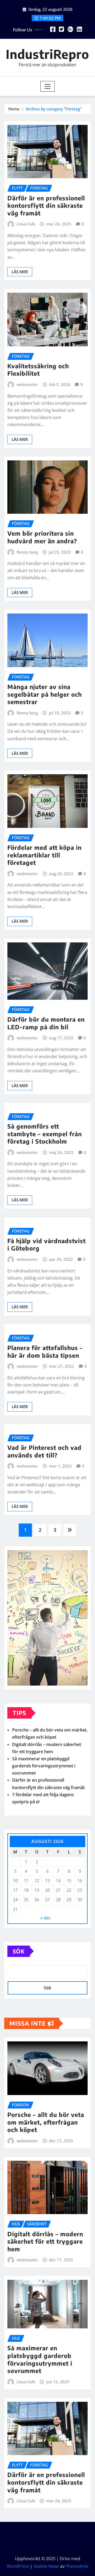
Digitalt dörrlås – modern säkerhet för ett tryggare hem (45, 2241)
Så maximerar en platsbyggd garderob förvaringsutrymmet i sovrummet (44, 1766)
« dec (46, 1918)
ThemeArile (77, 2566)
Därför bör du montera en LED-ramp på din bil (46, 1023)
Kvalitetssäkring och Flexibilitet (38, 370)
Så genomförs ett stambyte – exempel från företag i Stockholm (45, 1134)
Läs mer (20, 272)
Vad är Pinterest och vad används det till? (44, 1451)
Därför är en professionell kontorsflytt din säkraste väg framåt (46, 206)
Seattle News (46, 2566)
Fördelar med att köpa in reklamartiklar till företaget (44, 855)
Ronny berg (27, 552)
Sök (19, 1951)
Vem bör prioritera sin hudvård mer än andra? (42, 537)
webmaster (27, 384)
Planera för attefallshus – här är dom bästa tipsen (45, 1351)
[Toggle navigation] (48, 86)
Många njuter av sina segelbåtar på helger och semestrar (45, 694)
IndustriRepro (47, 54)
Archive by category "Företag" (54, 109)
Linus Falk (26, 224)
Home (14, 109)
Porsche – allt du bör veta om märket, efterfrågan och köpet (46, 2122)
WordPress (18, 2566)
